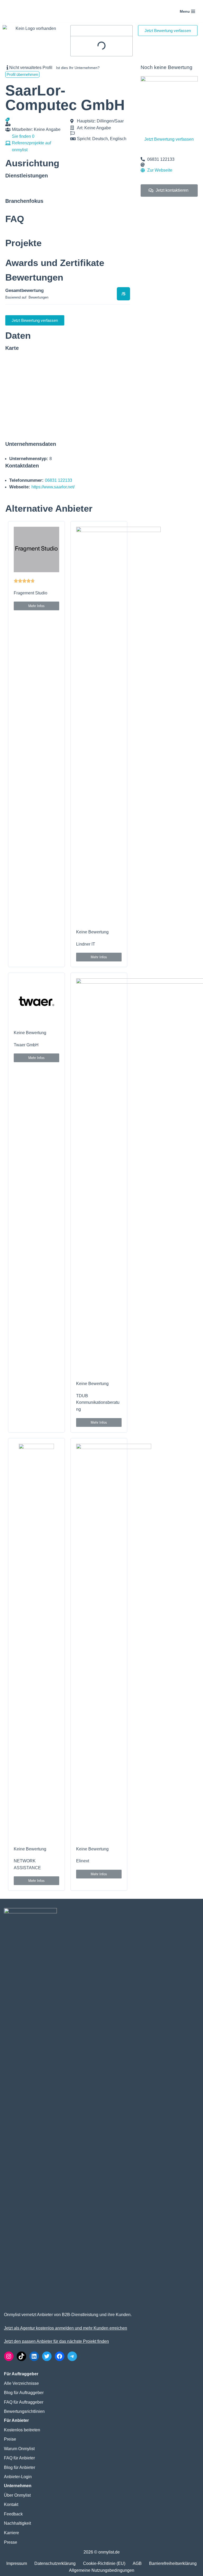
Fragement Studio (31, 593)
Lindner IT (86, 944)
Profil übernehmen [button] (22, 74)
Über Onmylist (17, 2495)
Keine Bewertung (92, 932)
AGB (137, 2563)
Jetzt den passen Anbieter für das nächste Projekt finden (56, 2341)
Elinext (83, 1861)
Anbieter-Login (18, 2477)
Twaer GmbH (26, 1045)
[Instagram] (9, 2356)
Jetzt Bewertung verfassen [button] (168, 31)
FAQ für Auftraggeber (24, 2402)
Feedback (13, 2514)
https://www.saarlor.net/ (53, 487)
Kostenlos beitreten (22, 2430)
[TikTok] (21, 2356)
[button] (36, 606)
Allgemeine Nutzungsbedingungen (102, 2570)
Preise (10, 2439)
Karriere (11, 2533)
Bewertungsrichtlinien (24, 2411)
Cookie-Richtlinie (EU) (104, 2563)
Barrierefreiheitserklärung (173, 2563)
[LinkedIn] (34, 2356)
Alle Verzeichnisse (21, 2383)
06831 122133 (59, 480)
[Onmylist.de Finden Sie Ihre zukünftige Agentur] (25, 11)
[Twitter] (47, 2356)
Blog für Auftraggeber (24, 2393)
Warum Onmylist (19, 2449)
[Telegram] (72, 2356)
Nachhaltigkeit (17, 2523)
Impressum (17, 2563)
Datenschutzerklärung (55, 2563)
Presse (11, 2542)
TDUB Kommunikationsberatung (98, 1402)
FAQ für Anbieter (19, 2458)
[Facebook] (59, 2356)
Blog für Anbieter (20, 2467)
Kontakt (11, 2504)
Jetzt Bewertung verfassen (169, 139)
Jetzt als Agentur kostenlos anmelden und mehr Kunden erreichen (66, 2328)
